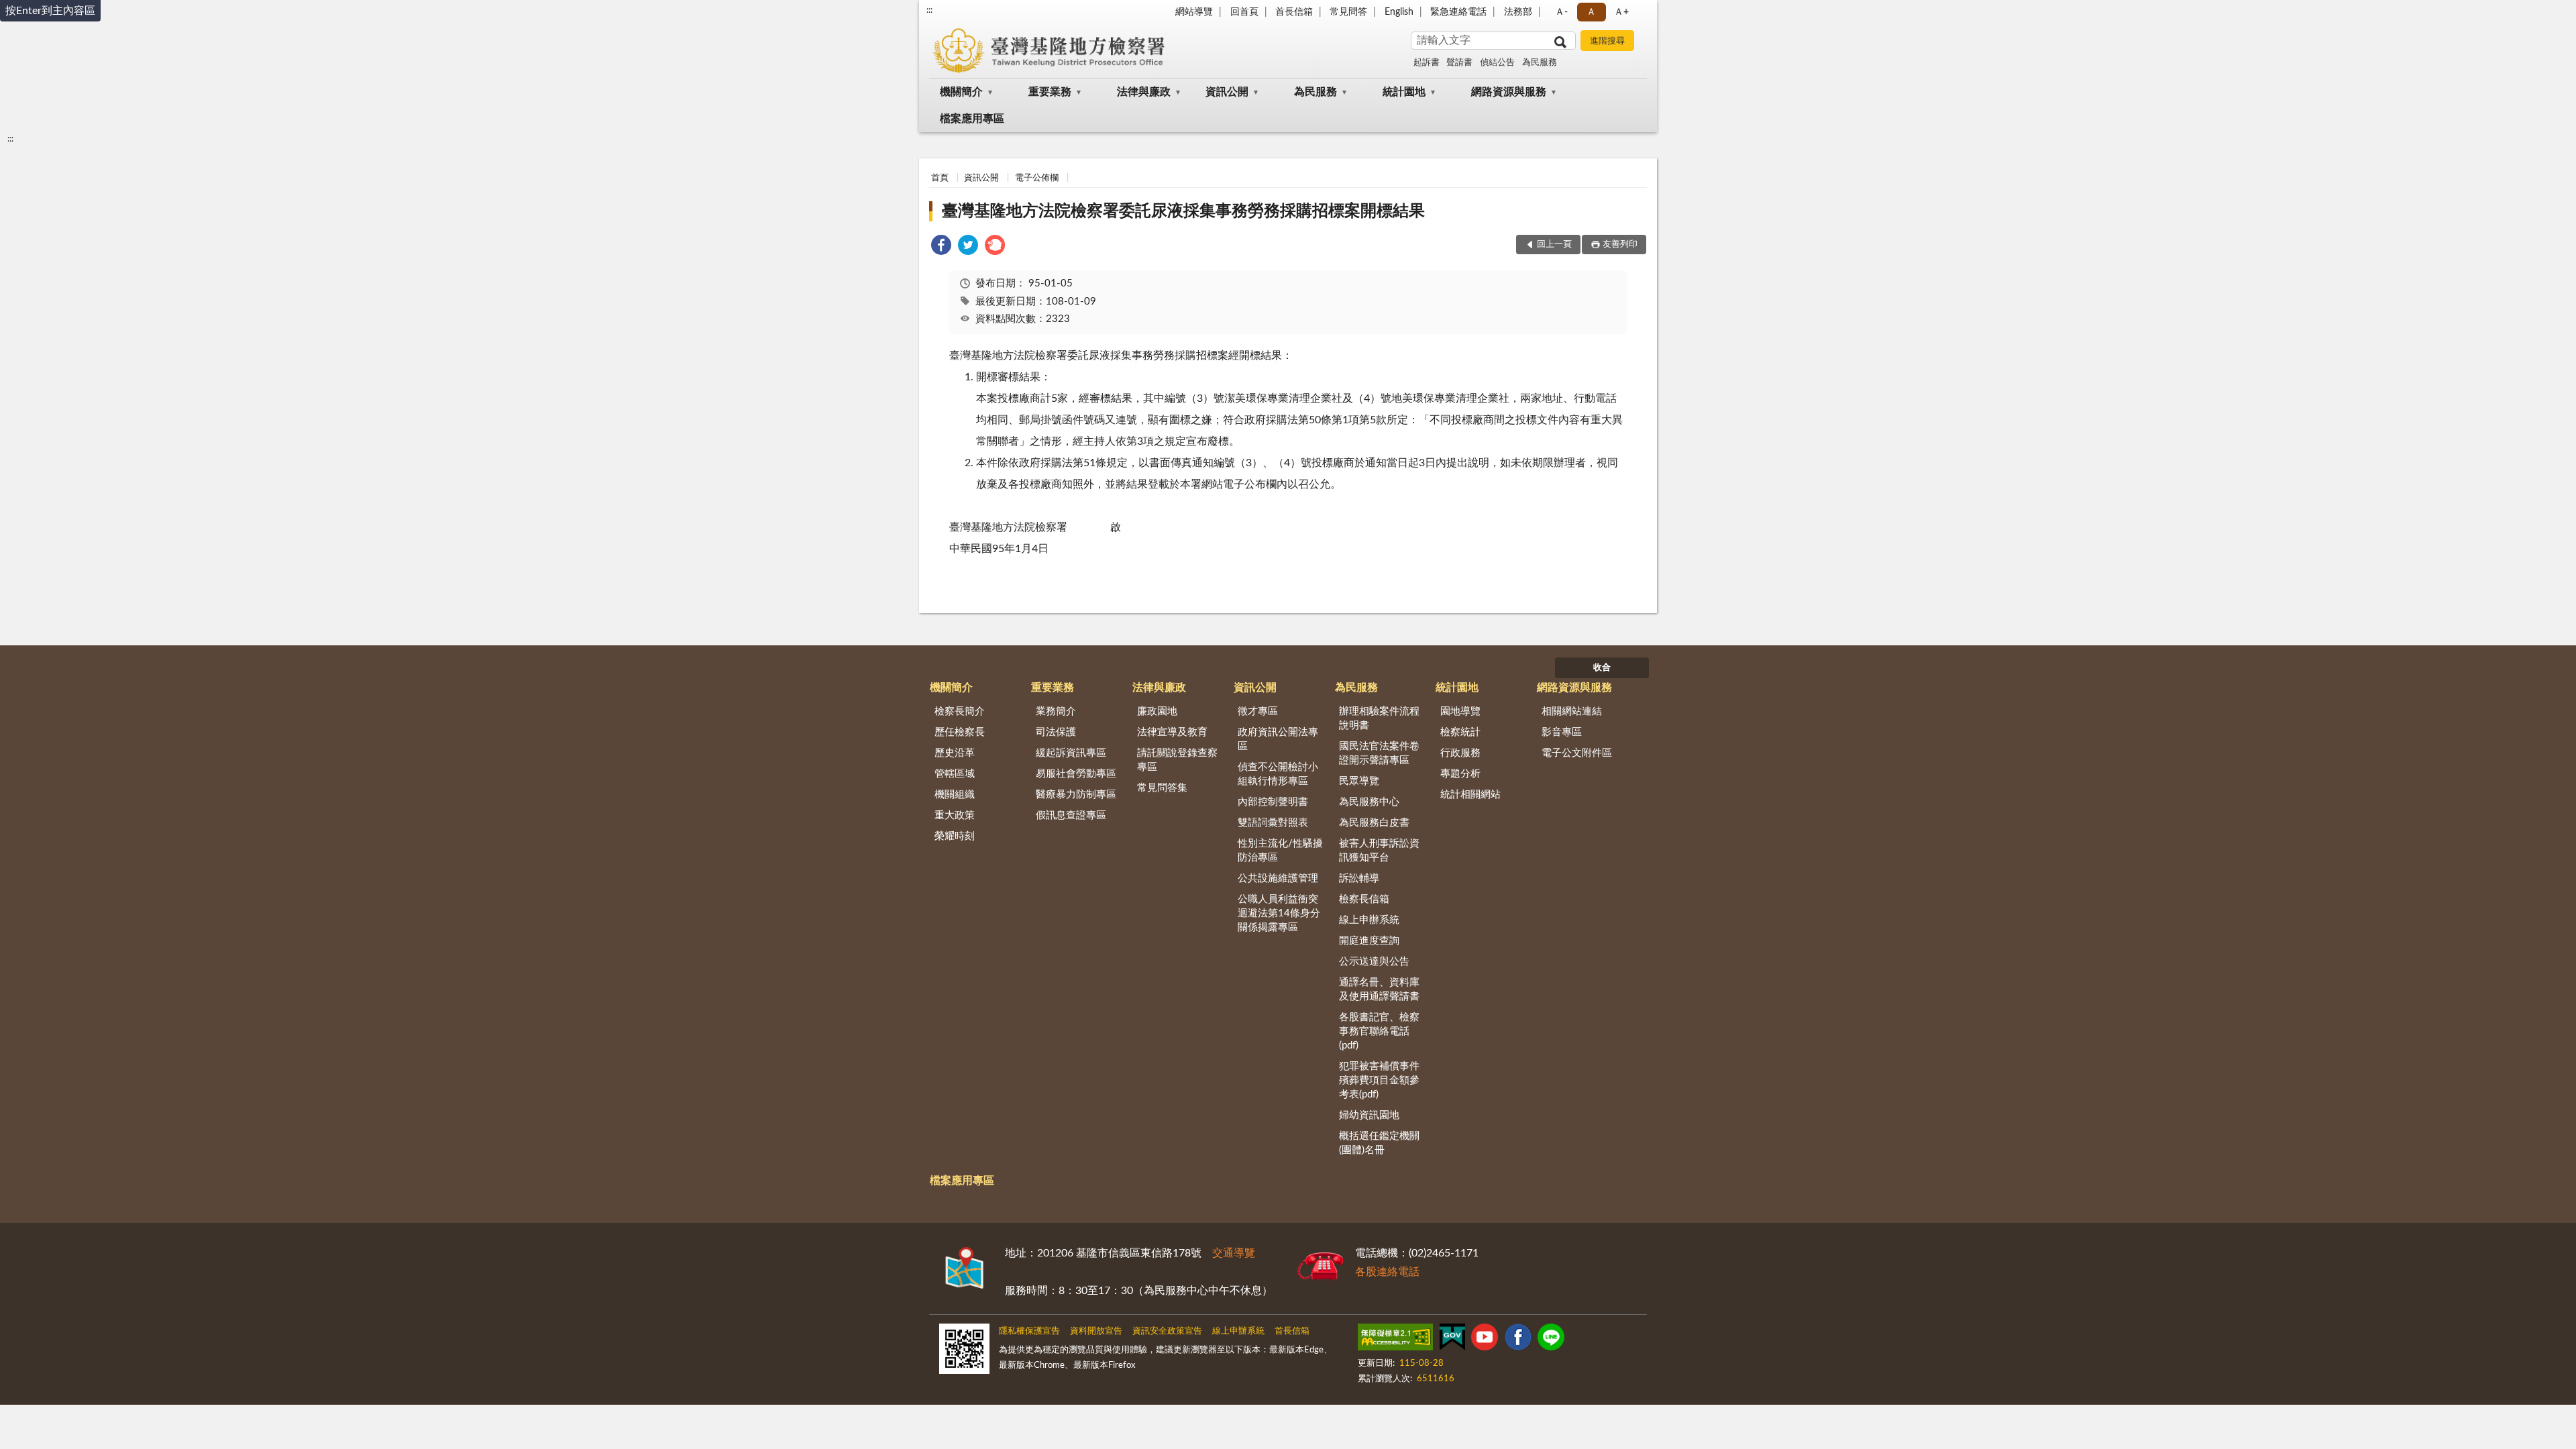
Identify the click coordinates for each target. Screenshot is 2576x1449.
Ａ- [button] (1561, 12)
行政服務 (1460, 753)
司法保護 (1056, 732)
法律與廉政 (1144, 92)
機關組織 (955, 795)
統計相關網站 (1470, 795)
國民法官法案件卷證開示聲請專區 (1379, 753)
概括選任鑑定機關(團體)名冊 (1379, 1143)
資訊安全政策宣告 (1167, 1331)
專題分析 (1460, 774)
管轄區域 (955, 774)
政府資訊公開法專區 (1278, 739)
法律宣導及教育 (1172, 732)
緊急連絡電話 (1458, 12)
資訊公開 (1227, 92)
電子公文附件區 (1577, 753)
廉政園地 (1157, 711)
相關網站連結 (1572, 711)
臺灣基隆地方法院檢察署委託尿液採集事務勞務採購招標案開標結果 (1183, 211)
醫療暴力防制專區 (1076, 795)
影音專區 (1562, 732)
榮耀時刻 (955, 836)
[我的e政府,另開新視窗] (1452, 1340)
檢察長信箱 (1364, 899)
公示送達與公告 (1374, 962)
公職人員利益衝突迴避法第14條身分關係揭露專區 (1279, 913)
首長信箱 (1294, 12)
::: (929, 10)
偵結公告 (1497, 63)
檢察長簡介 (960, 711)
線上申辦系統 (1369, 920)
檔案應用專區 (972, 119)
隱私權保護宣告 (1029, 1331)
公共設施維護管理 (1278, 878)
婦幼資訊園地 (1369, 1115)
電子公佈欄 (1037, 178)
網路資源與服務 (1509, 92)
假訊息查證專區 (1071, 815)
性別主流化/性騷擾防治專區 (1280, 851)
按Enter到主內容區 (50, 11)
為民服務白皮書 (1374, 823)
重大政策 (955, 815)
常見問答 (1348, 12)
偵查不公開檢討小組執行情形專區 (1278, 774)
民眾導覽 (1359, 781)
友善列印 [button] (1620, 245)
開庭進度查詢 (1369, 941)
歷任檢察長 (960, 732)
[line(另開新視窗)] (1551, 1340)
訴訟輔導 (1359, 878)
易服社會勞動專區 (1076, 774)
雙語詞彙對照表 (1273, 823)
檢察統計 (1460, 732)
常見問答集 (1162, 788)
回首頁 (1244, 12)
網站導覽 (1194, 12)
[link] (941, 247)
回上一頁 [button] (1554, 245)
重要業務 (1050, 92)
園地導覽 (1460, 711)
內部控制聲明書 (1273, 802)
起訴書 (1427, 63)
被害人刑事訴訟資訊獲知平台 (1379, 851)
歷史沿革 (955, 753)
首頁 (940, 178)
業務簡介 (1056, 711)
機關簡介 (961, 92)
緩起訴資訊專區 (1071, 753)
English (1399, 12)
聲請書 (1459, 63)
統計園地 (1404, 92)
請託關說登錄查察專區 (1177, 760)
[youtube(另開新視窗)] (1485, 1340)
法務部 (1518, 12)
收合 (1602, 668)
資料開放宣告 (1096, 1331)
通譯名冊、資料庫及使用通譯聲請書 (1379, 989)
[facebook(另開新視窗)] (1518, 1340)
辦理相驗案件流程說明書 (1379, 718)
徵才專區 (1258, 711)
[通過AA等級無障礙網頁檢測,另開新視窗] (1395, 1340)
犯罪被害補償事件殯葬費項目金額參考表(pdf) (1379, 1080)
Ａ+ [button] (1621, 12)
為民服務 (1540, 63)
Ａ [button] (1591, 12)
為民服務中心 (1369, 802)
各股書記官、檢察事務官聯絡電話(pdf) (1379, 1031)
